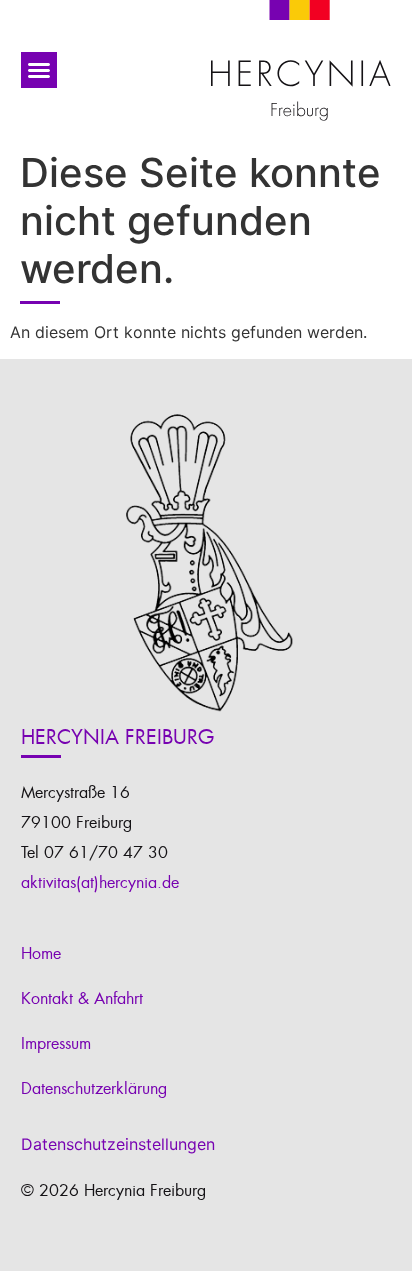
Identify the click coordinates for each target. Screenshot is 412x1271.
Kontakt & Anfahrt (82, 999)
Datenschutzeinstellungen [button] (118, 1144)
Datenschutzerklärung (94, 1089)
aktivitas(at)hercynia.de (100, 883)
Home (41, 954)
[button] (39, 70)
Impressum (56, 1044)
